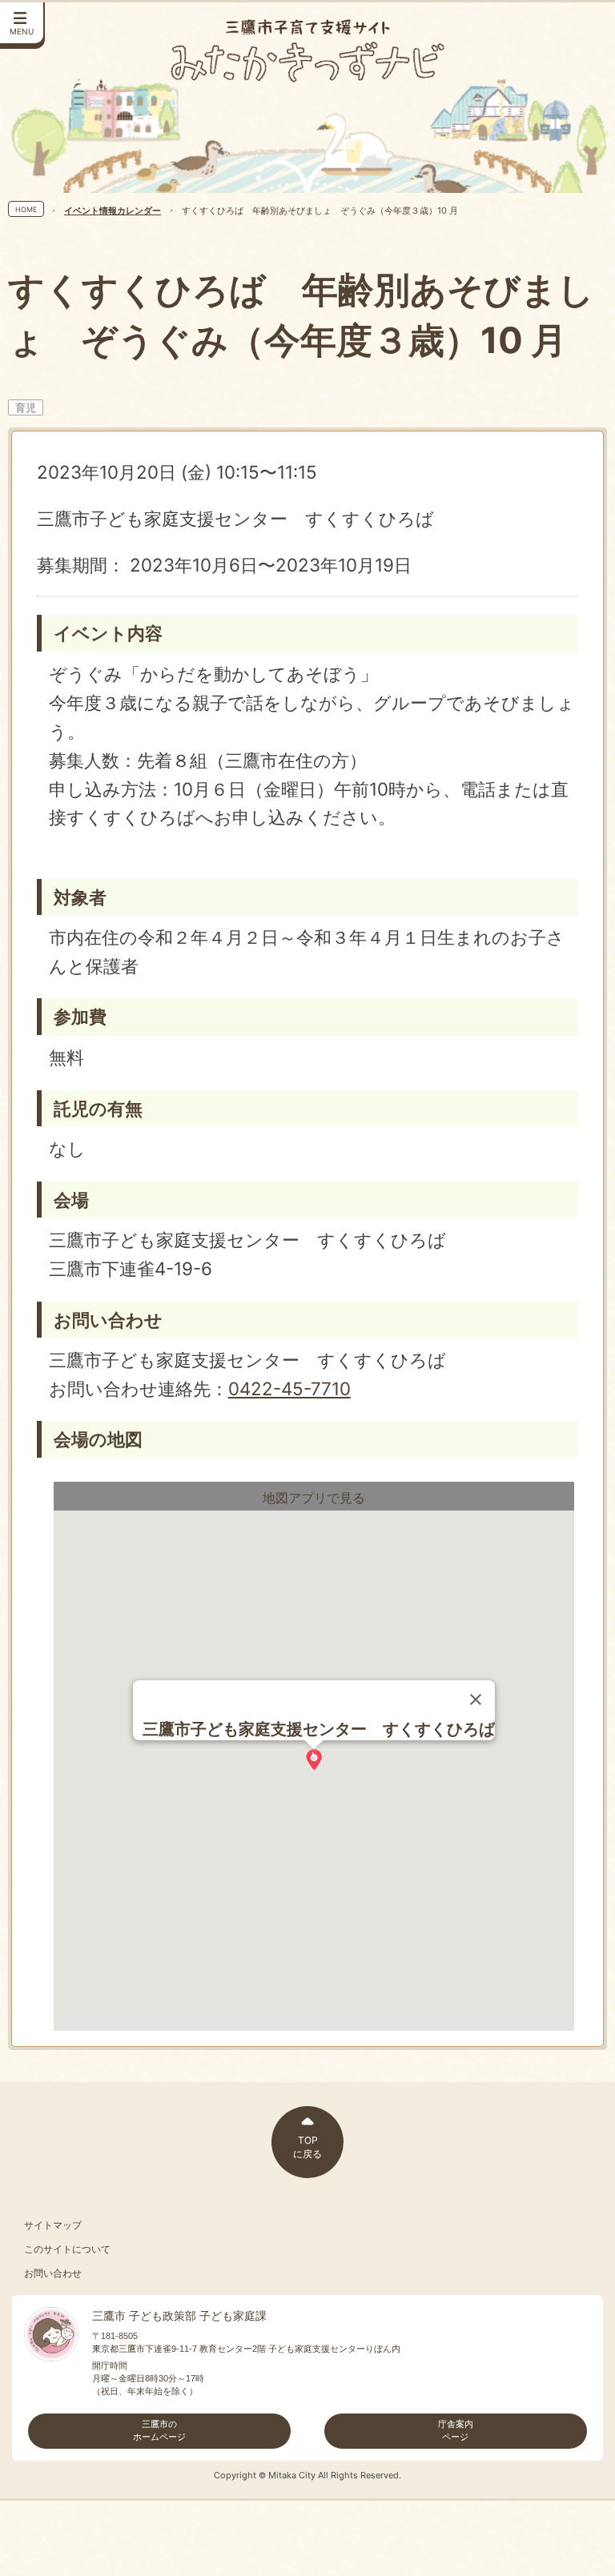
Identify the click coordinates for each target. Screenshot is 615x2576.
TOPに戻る (307, 2147)
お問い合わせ (53, 2273)
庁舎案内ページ (456, 2430)
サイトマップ (53, 2225)
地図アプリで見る (314, 1498)
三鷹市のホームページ (159, 2430)
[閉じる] (476, 1699)
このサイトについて (67, 2249)
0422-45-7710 (289, 1388)
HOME (26, 209)
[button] (314, 1760)
